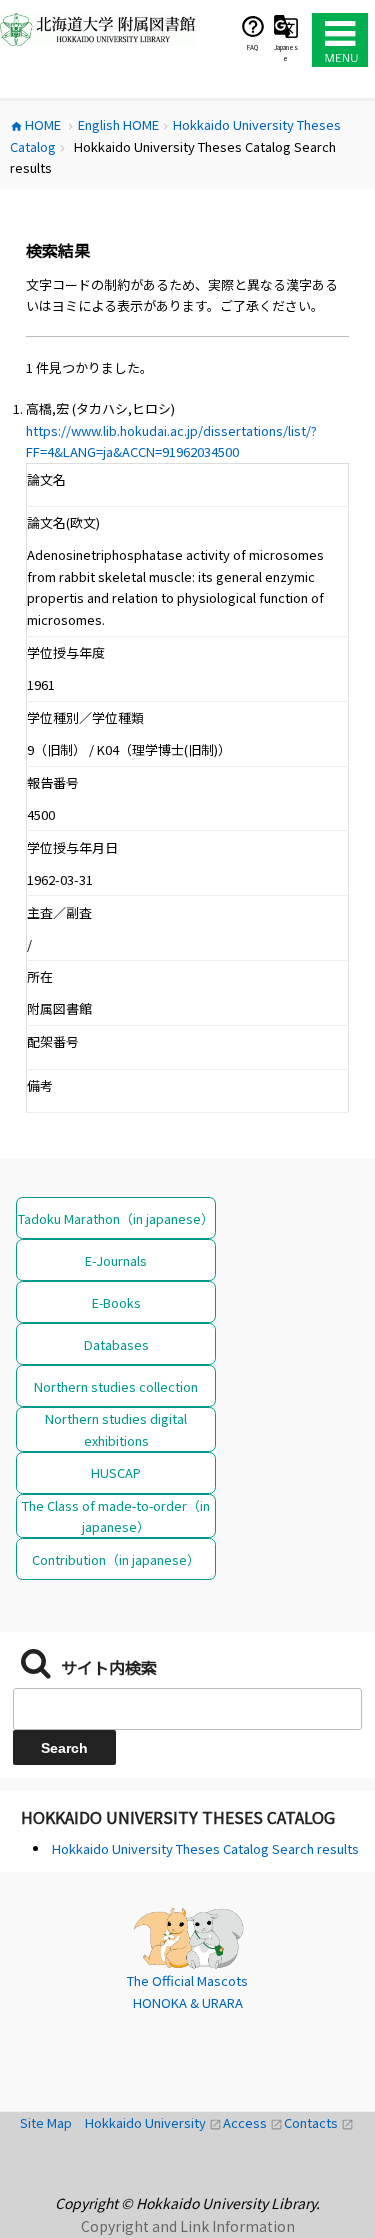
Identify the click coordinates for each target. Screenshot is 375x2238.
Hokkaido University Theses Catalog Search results (205, 1848)
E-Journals (116, 1260)
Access (253, 2122)
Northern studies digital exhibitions (116, 1429)
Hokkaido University (154, 2122)
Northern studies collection (116, 1386)
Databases (116, 1344)
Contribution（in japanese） (116, 1559)
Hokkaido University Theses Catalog (178, 1817)
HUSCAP (116, 1472)
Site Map (52, 2122)
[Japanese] (286, 26)
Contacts (319, 2122)
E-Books (116, 1302)
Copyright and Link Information (188, 2226)
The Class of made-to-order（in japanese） (116, 1516)
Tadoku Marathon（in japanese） (116, 1218)
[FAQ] (253, 26)
